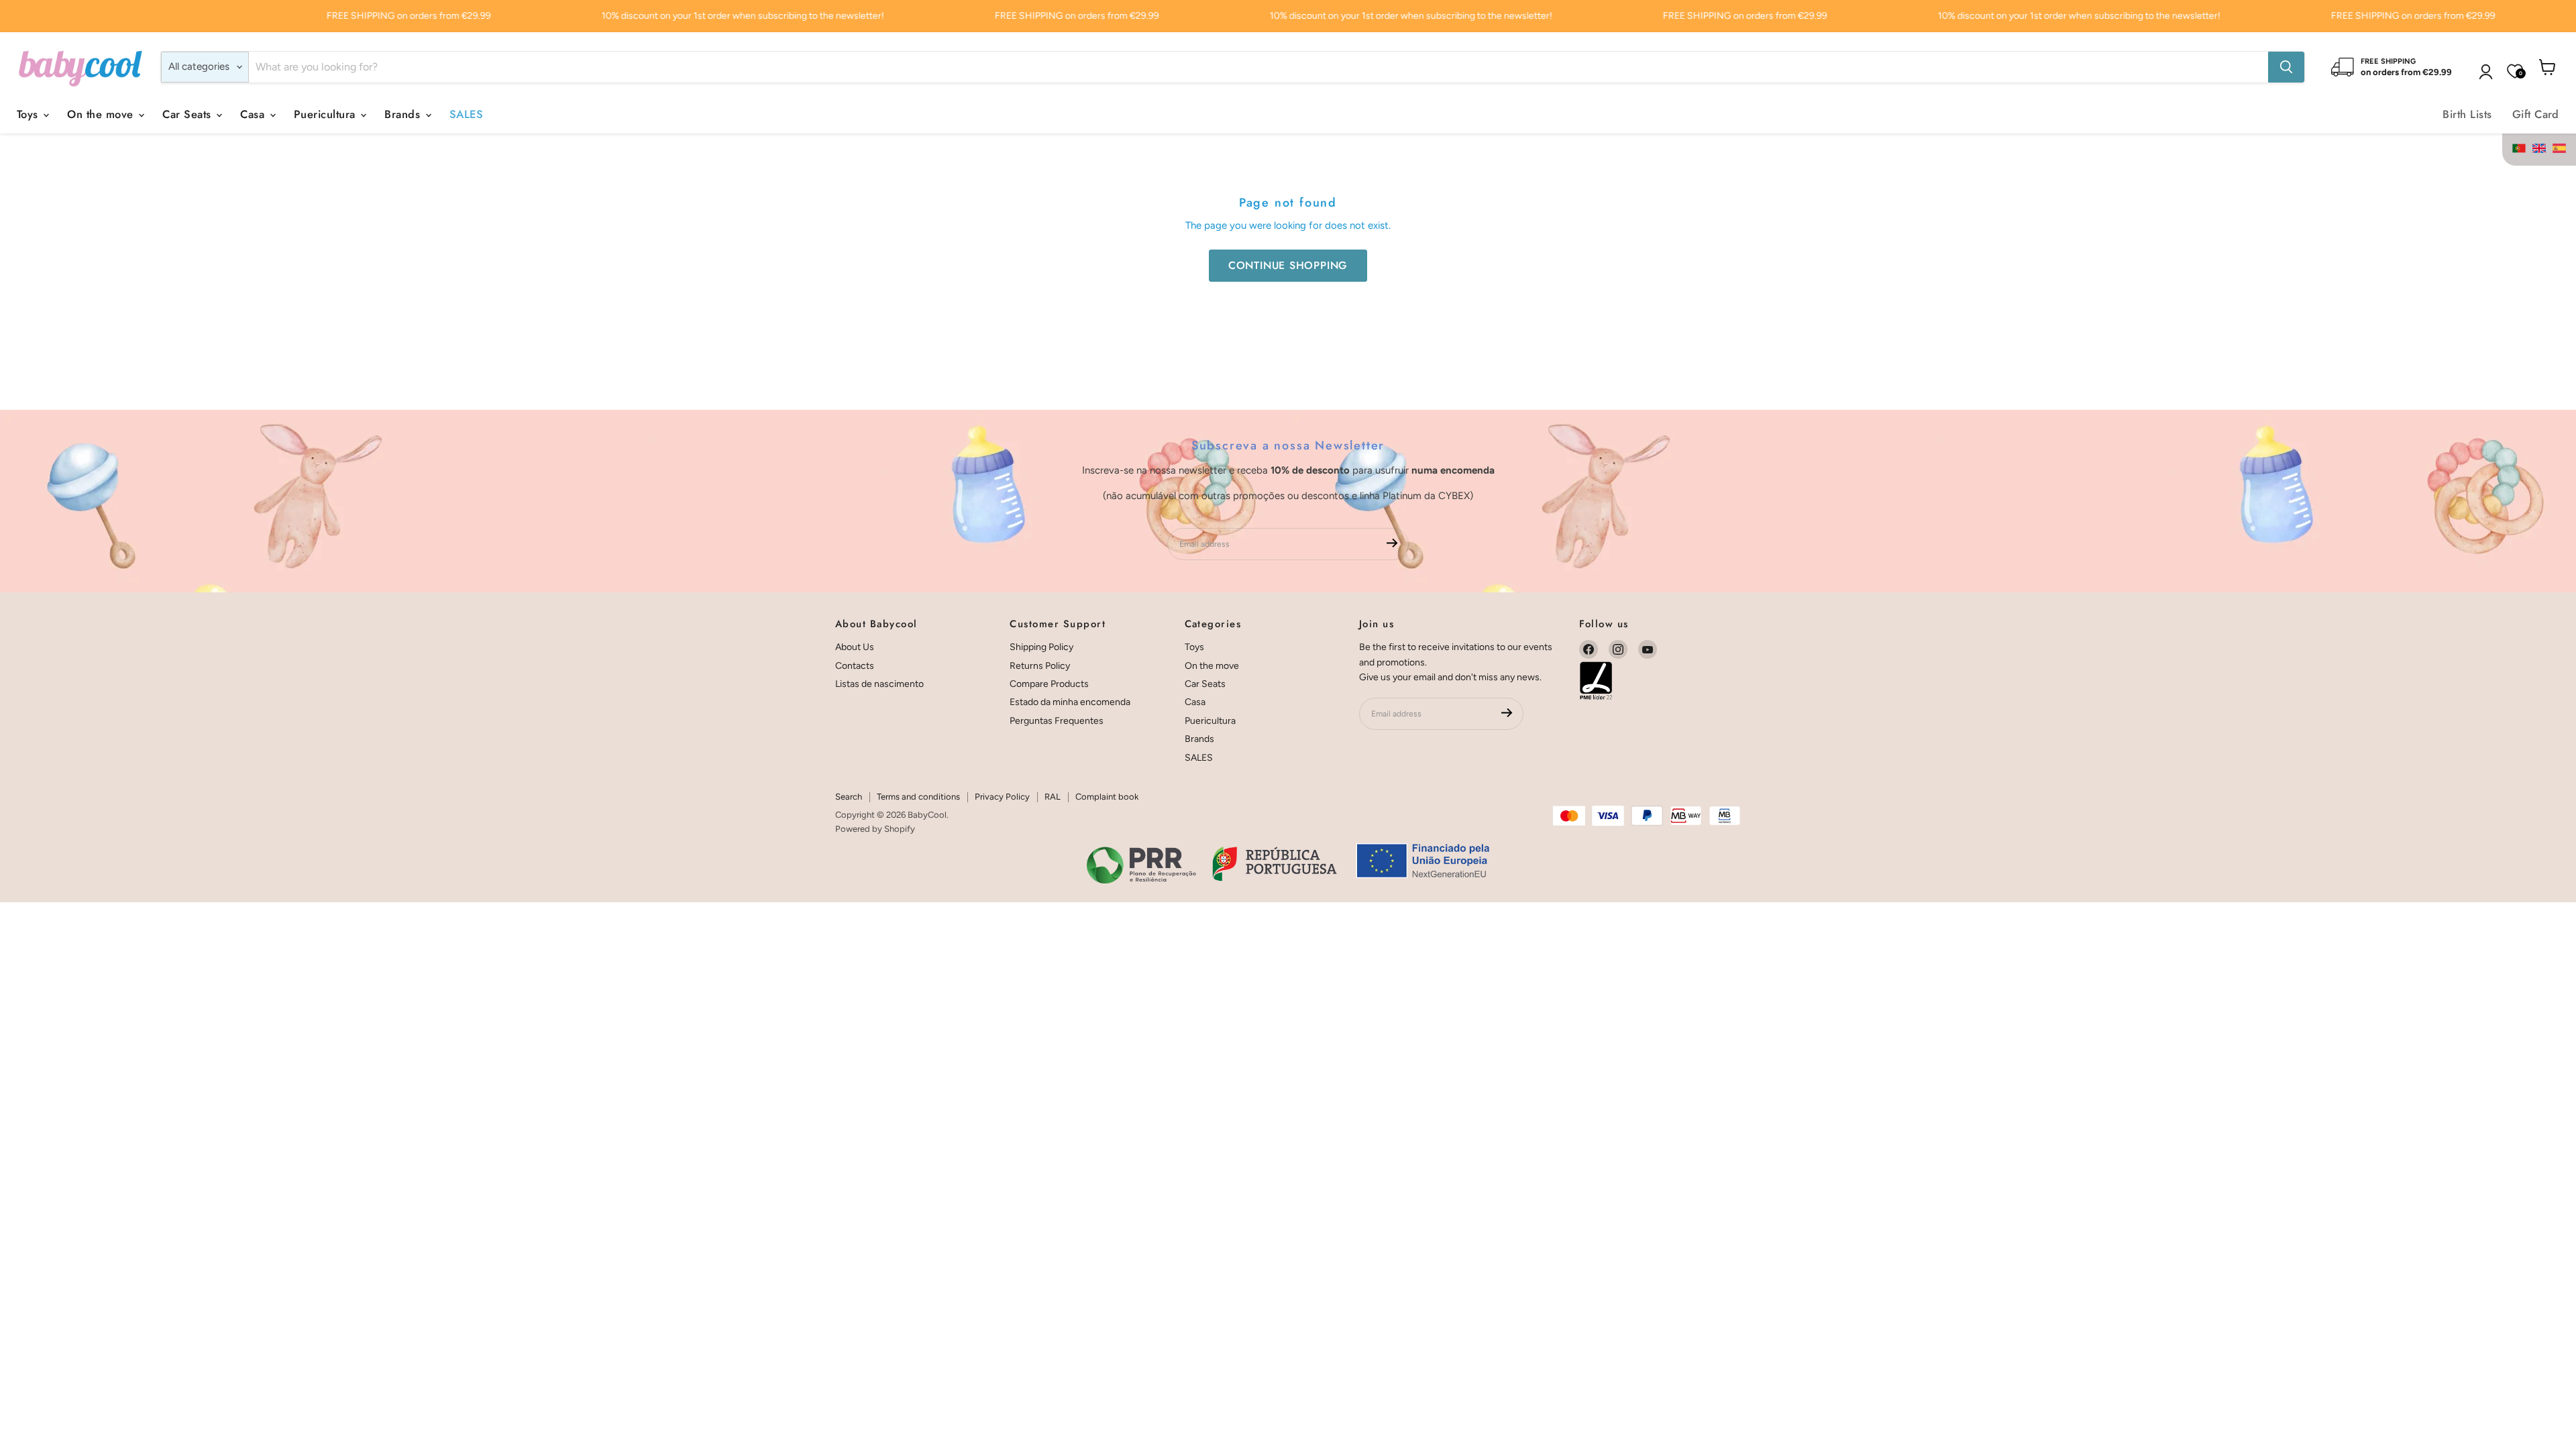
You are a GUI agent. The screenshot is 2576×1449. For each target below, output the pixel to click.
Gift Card (2536, 114)
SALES (466, 114)
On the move (102, 114)
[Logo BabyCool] (80, 67)
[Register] (1392, 544)
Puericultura (326, 114)
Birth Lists (2467, 114)
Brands (404, 114)
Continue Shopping (1288, 265)
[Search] (2286, 67)
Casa (254, 114)
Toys (29, 114)
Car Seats (189, 114)
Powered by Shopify (875, 829)
